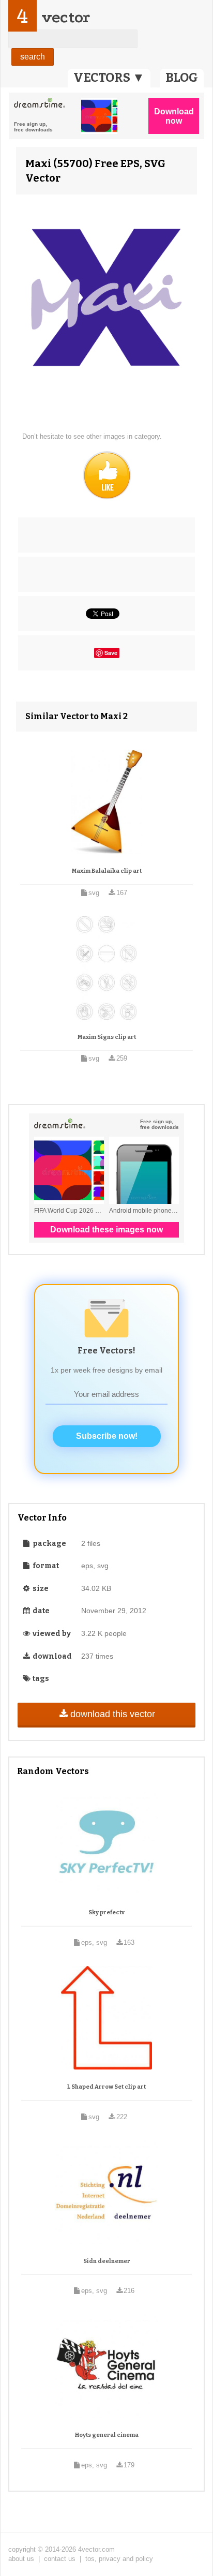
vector (66, 17)
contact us (60, 2559)
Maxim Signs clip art (107, 1037)
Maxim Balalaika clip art (107, 871)
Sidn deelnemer (107, 2261)
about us (21, 2559)
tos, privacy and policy (119, 2559)
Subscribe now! (107, 1436)
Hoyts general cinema (107, 2435)
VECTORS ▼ (109, 78)
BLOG (182, 78)
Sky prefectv (106, 1912)
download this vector (113, 1714)
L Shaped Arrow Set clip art (106, 2087)
